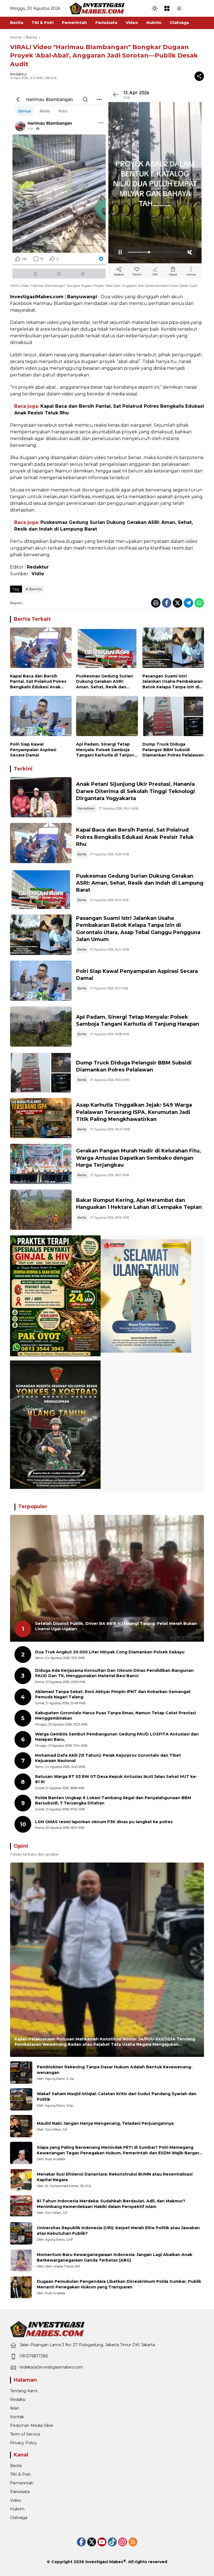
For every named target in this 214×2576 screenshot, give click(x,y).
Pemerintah (22, 2483)
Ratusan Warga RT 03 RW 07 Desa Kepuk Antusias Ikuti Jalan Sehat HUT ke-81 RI (116, 1779)
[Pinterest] (102, 2542)
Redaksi (18, 2400)
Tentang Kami (24, 2391)
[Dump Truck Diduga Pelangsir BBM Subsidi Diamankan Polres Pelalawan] (173, 718)
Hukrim (17, 2509)
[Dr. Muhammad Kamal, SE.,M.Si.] (21, 2180)
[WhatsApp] (199, 603)
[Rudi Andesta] (21, 2153)
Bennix (36, 589)
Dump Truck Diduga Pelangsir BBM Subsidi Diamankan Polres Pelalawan (173, 750)
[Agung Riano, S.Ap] (21, 2099)
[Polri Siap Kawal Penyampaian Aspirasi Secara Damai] (41, 718)
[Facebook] (167, 603)
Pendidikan (86, 808)
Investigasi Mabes (104, 2562)
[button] (155, 8)
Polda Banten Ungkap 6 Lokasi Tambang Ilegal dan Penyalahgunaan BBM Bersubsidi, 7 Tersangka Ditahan (113, 1801)
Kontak (17, 2417)
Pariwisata (20, 2492)
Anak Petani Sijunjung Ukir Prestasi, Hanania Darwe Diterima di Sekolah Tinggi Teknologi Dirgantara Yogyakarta (136, 791)
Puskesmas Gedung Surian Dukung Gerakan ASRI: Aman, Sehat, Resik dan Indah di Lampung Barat (104, 682)
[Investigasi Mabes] (97, 8)
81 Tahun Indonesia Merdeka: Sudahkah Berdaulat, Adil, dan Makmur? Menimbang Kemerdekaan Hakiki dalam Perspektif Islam (111, 2204)
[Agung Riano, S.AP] (21, 2233)
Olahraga (19, 2518)
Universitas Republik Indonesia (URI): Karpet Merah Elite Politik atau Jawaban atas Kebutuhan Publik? (118, 2231)
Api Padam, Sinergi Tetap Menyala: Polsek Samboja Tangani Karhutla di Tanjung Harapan (106, 750)
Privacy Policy (24, 2443)
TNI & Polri (20, 2474)
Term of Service (25, 2434)
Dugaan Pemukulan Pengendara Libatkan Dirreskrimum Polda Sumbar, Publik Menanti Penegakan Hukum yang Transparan (119, 2284)
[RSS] (133, 2542)
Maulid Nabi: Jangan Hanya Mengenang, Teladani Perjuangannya (105, 2123)
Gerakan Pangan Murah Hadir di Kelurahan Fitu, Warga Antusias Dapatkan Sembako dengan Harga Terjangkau (138, 1158)
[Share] (199, 76)
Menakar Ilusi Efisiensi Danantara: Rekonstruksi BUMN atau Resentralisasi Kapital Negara (115, 2177)
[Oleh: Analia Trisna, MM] (21, 2260)
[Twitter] (177, 603)
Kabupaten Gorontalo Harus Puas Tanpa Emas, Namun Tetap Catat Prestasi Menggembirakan (115, 1716)
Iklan (15, 2408)
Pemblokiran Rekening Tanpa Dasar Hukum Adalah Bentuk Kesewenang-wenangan (115, 2070)
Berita (82, 854)
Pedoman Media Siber (32, 2425)
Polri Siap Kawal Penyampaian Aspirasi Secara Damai (33, 750)
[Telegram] (188, 603)
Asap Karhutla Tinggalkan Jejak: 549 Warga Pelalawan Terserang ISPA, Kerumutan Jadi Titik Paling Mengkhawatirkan (134, 1112)
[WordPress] (112, 2542)
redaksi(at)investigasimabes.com (51, 2367)
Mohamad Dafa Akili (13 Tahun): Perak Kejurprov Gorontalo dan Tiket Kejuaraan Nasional (108, 1758)
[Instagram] (123, 2542)
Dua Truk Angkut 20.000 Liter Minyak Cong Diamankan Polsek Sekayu (110, 1652)
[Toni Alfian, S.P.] (21, 2126)
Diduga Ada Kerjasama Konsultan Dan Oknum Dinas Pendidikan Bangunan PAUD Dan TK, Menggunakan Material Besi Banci (114, 1673)
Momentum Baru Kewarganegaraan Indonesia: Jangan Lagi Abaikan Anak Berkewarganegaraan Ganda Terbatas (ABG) (115, 2257)
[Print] (156, 603)
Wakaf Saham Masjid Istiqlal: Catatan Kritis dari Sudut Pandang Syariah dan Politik (117, 2097)
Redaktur (19, 74)
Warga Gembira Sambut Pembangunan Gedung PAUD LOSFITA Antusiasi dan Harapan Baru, (117, 1737)
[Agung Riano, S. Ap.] (21, 2073)
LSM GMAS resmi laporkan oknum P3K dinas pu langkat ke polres (104, 1822)
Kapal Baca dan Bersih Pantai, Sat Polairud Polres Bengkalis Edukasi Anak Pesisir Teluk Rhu (38, 682)
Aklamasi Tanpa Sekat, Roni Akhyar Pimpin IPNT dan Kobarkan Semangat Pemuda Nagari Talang (113, 1694)
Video (16, 2500)
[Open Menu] (167, 8)
